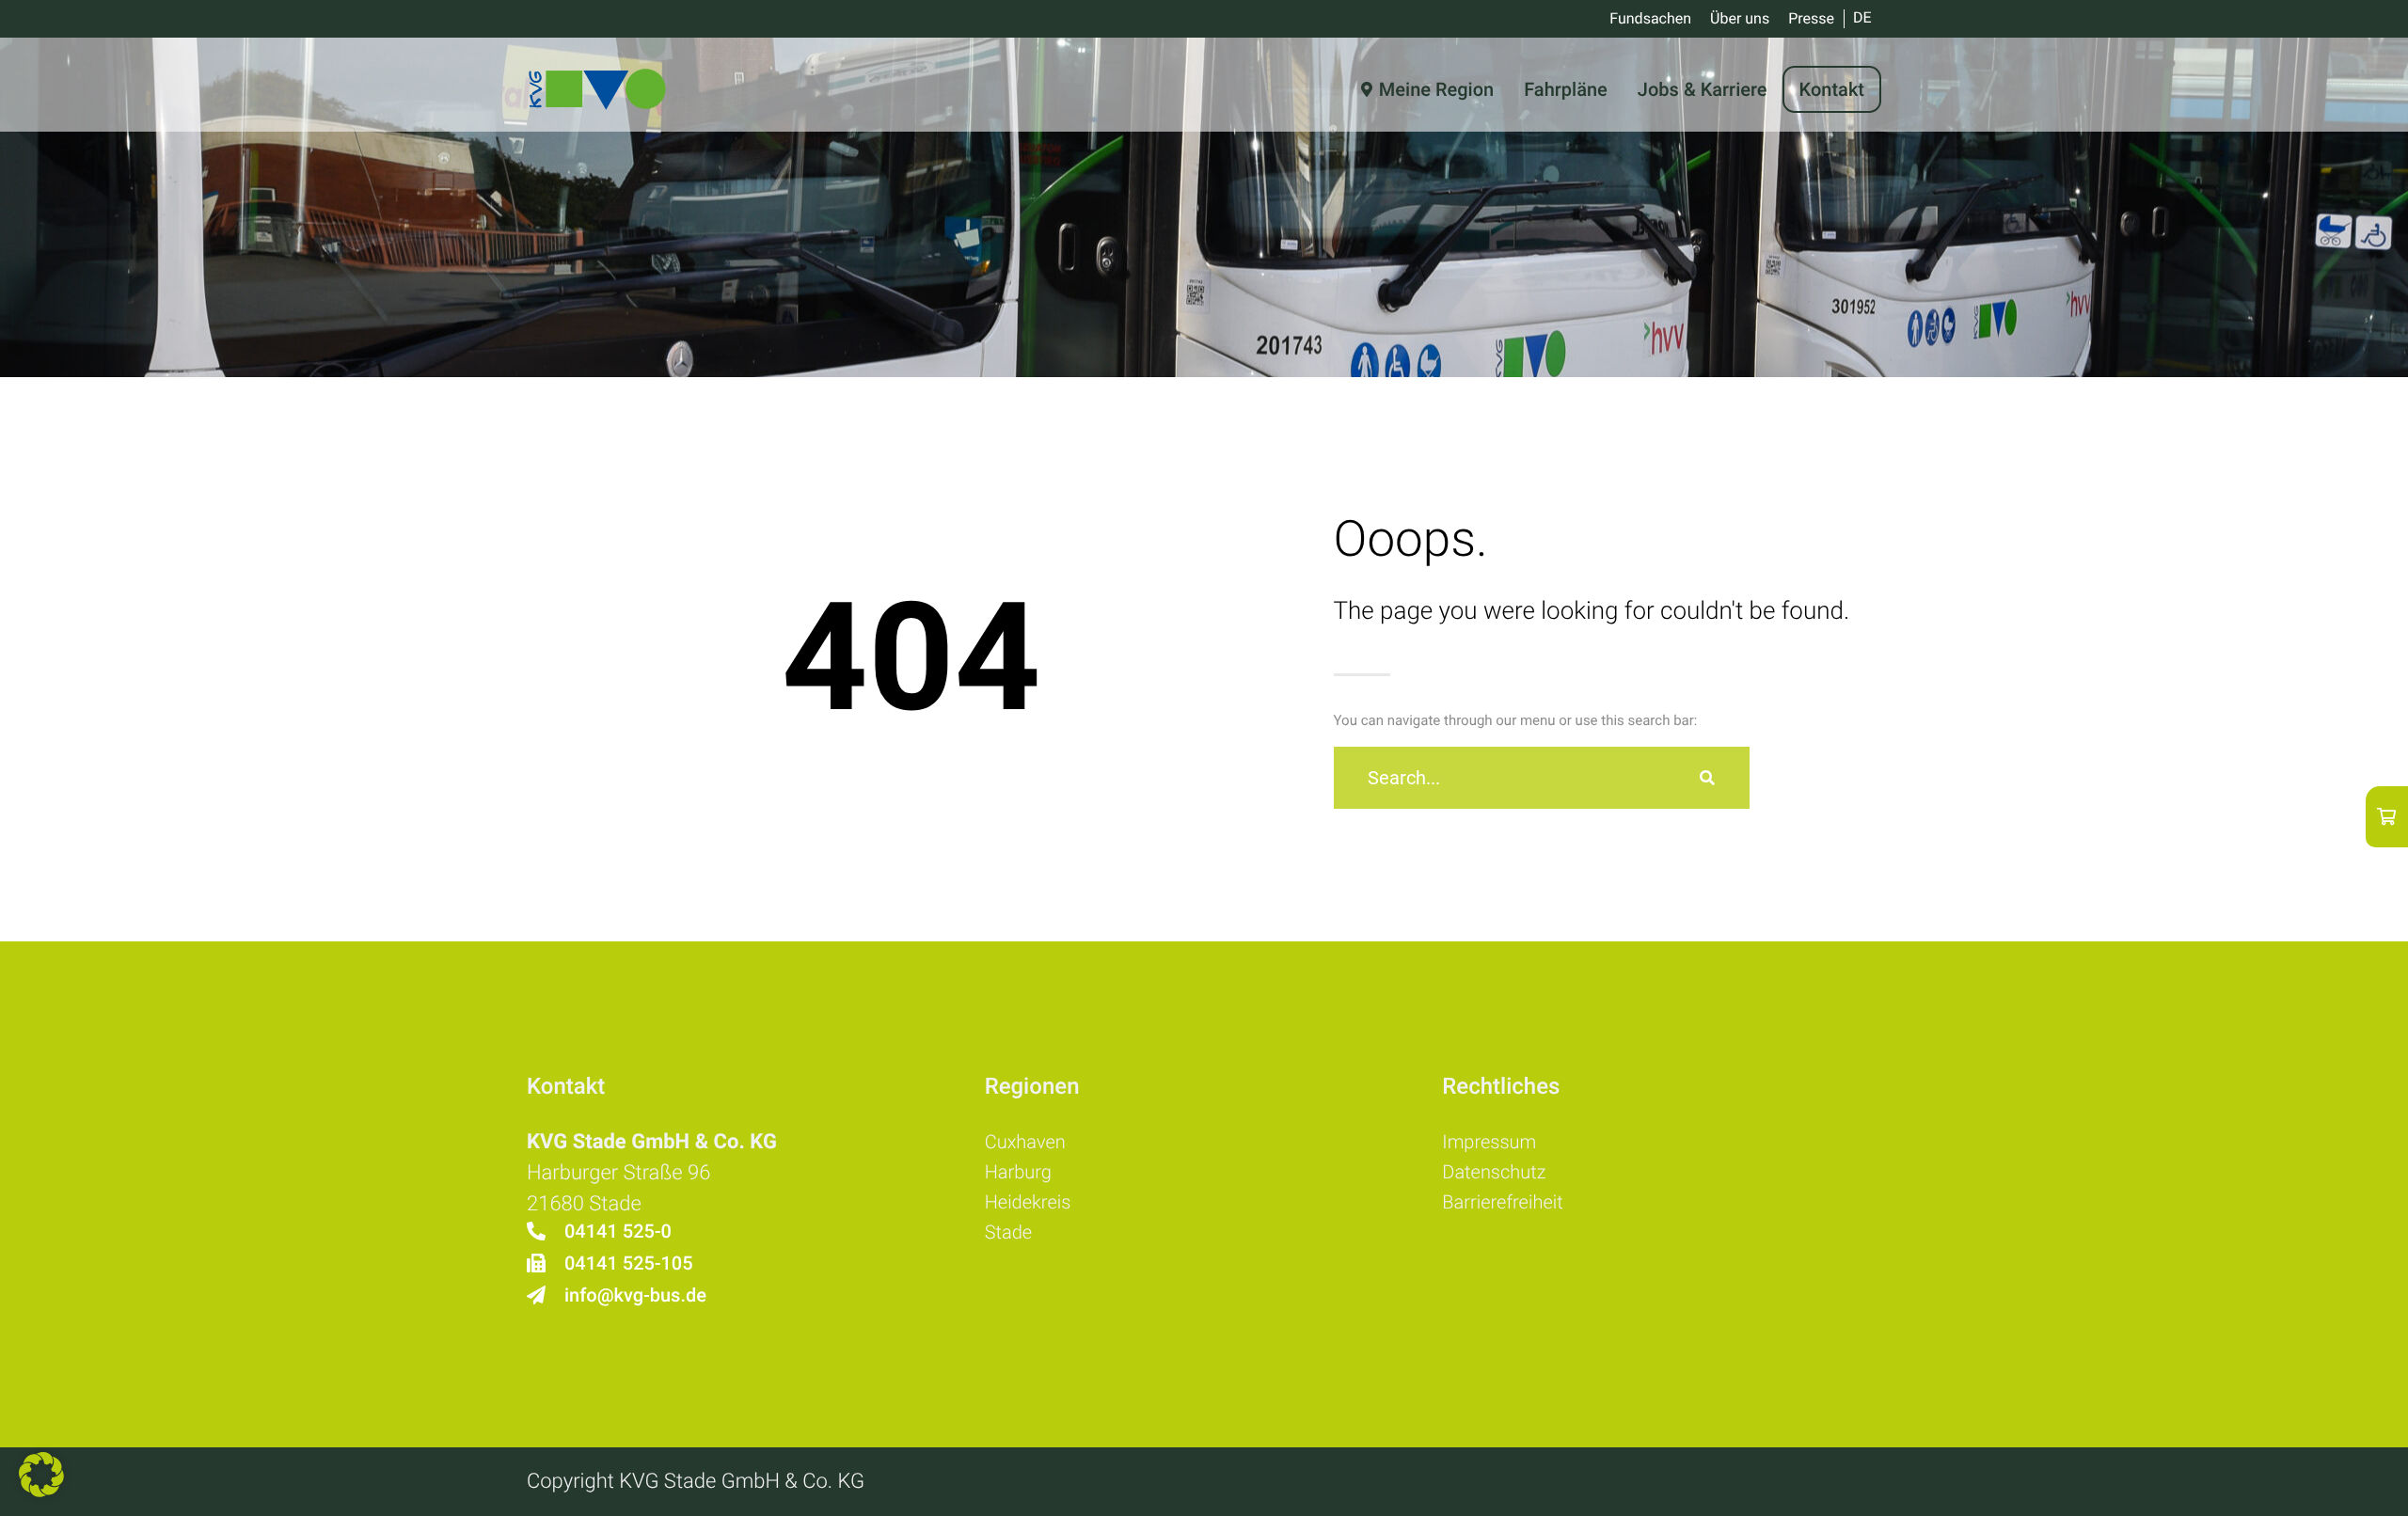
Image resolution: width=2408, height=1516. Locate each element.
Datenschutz (1494, 1172)
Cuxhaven (1025, 1142)
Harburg (1018, 1172)
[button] (41, 1475)
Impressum (1489, 1142)
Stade (1008, 1232)
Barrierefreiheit (1502, 1202)
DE (1862, 17)
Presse (1811, 18)
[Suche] (1707, 778)
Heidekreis (1028, 1202)
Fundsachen (1650, 18)
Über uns (1740, 18)
